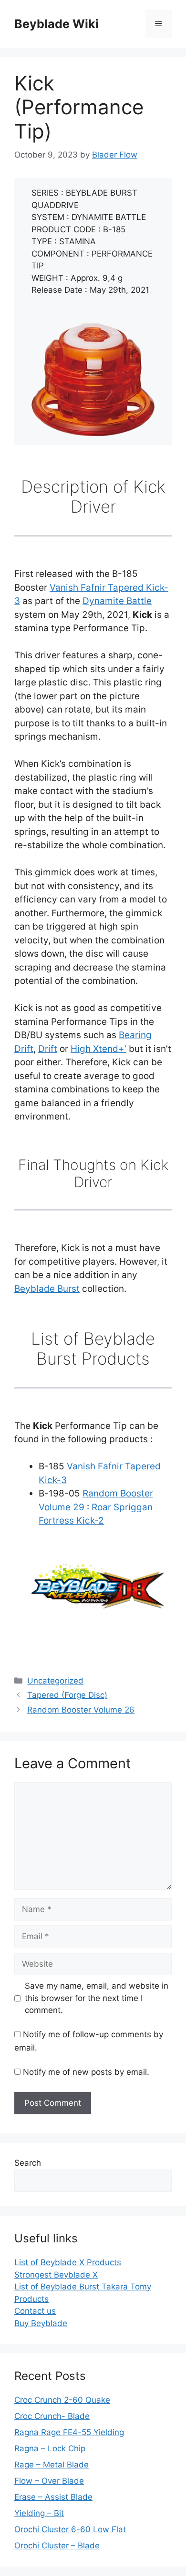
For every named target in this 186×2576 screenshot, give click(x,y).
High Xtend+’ (98, 1049)
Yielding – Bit (39, 2513)
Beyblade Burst (47, 1289)
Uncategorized (55, 1681)
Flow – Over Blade (49, 2481)
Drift (48, 1049)
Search (28, 2163)
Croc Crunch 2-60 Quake (62, 2400)
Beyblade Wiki (57, 24)
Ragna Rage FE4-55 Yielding (69, 2432)
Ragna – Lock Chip (50, 2448)
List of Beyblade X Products (68, 2262)
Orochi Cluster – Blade (57, 2546)
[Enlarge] (142, 335)
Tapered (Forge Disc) (67, 1695)
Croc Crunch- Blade (52, 2416)
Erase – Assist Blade (53, 2497)
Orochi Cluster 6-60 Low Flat (70, 2529)
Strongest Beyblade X (56, 2275)
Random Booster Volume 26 (81, 1710)
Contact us (35, 2311)
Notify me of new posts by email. (86, 2072)
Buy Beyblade (41, 2323)
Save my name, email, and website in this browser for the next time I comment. (97, 1998)
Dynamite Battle (117, 601)
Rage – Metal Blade (52, 2465)
